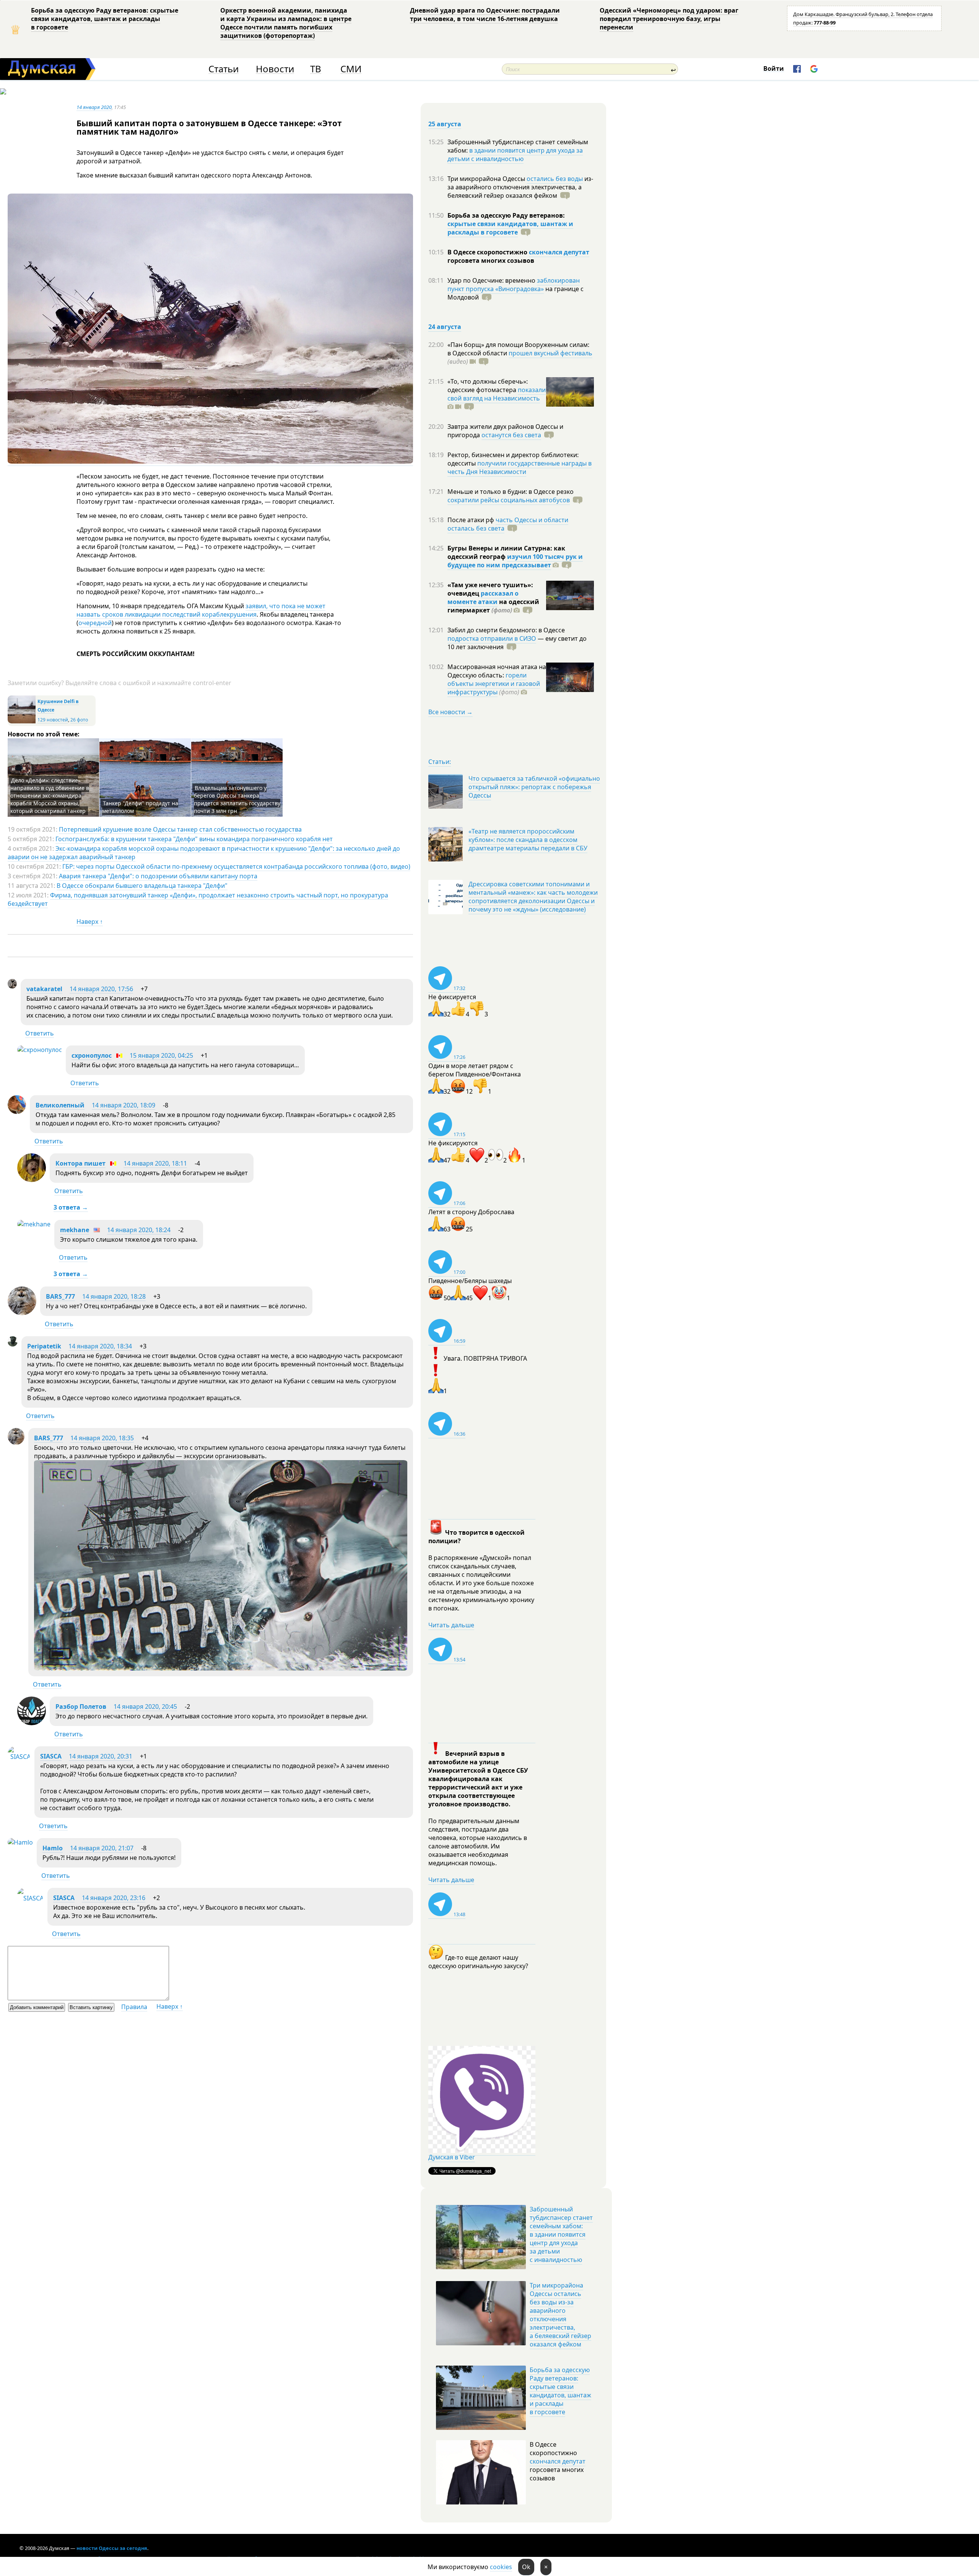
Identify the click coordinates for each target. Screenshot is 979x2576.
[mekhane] (34, 1224)
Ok (526, 2567)
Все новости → (450, 712)
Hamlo (53, 1848)
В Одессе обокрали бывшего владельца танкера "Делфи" (142, 886)
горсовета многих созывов (491, 261)
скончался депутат (559, 252)
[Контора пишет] (32, 1180)
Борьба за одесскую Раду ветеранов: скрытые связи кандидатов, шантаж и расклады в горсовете (105, 19)
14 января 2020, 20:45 (145, 1706)
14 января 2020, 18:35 (102, 1438)
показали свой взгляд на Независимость (497, 394)
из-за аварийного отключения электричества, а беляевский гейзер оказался (520, 187)
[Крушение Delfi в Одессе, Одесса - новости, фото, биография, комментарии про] (22, 722)
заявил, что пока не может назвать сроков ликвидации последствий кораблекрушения (201, 610)
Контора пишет (80, 1163)
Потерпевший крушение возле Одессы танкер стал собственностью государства (180, 829)
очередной (95, 623)
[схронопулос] (40, 1050)
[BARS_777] (22, 1313)
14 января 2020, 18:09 (124, 1105)
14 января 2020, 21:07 (102, 1848)
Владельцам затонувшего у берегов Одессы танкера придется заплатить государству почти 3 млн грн (237, 799)
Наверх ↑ (90, 922)
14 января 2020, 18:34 (100, 1346)
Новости (275, 69)
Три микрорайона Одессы (487, 179)
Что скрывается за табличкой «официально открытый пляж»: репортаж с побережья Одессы (534, 787)
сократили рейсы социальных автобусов (509, 500)
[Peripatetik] (13, 1344)
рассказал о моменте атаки (483, 598)
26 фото (79, 720)
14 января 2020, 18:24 (139, 1230)
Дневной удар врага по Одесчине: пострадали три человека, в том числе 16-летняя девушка (485, 15)
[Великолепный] (17, 1112)
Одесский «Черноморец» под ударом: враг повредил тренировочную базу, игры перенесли (669, 19)
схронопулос (92, 1055)
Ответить (40, 1033)
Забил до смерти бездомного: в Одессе (506, 630)
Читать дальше (451, 1625)
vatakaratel (44, 989)
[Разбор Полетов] (32, 1723)
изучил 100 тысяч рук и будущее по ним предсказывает (515, 561)
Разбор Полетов (81, 1706)
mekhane (75, 1230)
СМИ (351, 69)
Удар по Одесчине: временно (492, 280)
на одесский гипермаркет (493, 606)
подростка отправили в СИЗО (492, 638)
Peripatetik (44, 1346)
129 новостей (53, 720)
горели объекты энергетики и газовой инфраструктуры (494, 684)
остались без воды (555, 179)
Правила (134, 2007)
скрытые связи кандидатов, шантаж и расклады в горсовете (510, 228)
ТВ (316, 69)
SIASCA (51, 1756)
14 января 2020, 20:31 (101, 1756)
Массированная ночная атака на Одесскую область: (497, 671)
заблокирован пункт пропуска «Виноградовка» (514, 285)
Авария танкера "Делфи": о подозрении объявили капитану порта (158, 876)
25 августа (445, 124)
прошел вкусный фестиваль (550, 353)
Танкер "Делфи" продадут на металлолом (140, 807)
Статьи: (440, 762)
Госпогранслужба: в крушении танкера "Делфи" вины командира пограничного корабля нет (194, 839)
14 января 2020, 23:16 (114, 1898)
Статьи (224, 69)
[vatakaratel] (12, 986)
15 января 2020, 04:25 (161, 1055)
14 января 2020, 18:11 (155, 1163)
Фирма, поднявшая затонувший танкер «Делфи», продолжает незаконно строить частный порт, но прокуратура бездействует (198, 899)
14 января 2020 (94, 107)
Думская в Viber (452, 2157)
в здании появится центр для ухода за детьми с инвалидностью (515, 155)
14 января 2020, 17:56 (101, 989)
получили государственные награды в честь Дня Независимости (520, 467)
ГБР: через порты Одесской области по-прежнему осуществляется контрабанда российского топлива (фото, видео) (236, 866)
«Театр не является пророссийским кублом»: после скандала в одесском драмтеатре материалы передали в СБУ (528, 840)
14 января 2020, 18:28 (114, 1296)
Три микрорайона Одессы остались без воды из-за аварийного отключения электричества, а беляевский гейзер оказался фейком (560, 2315)
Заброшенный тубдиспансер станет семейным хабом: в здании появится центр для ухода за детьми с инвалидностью (561, 2234)
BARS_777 (60, 1296)
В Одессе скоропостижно (488, 252)
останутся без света (511, 435)
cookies (501, 2567)
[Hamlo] (20, 1842)
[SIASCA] (19, 1757)
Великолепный (60, 1105)
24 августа (445, 327)
